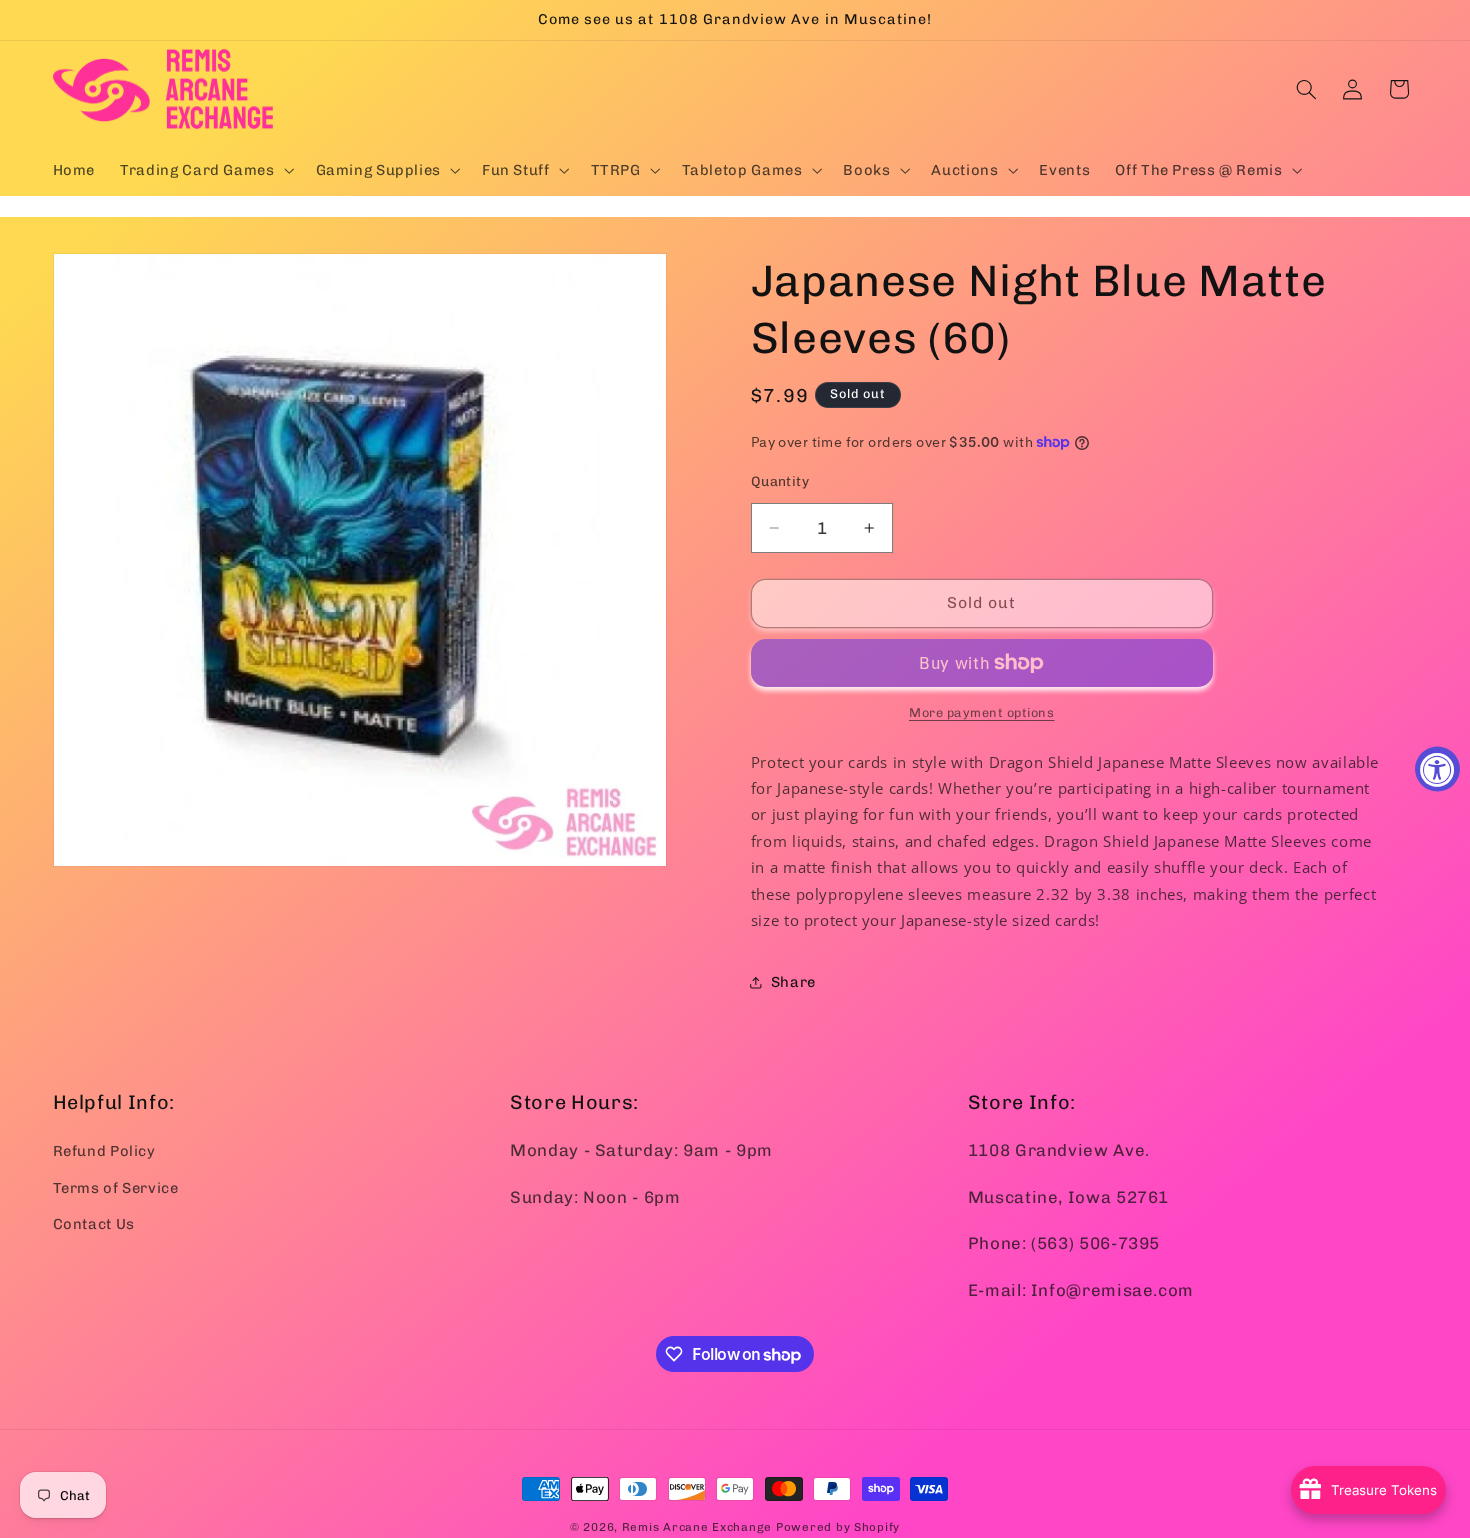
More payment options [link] (982, 712)
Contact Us (94, 1224)
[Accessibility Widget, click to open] (1437, 769)
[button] (205, 170)
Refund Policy (104, 1151)
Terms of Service (116, 1187)
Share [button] (793, 982)
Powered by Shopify (838, 1527)
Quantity (780, 481)
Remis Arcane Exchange (697, 1527)
